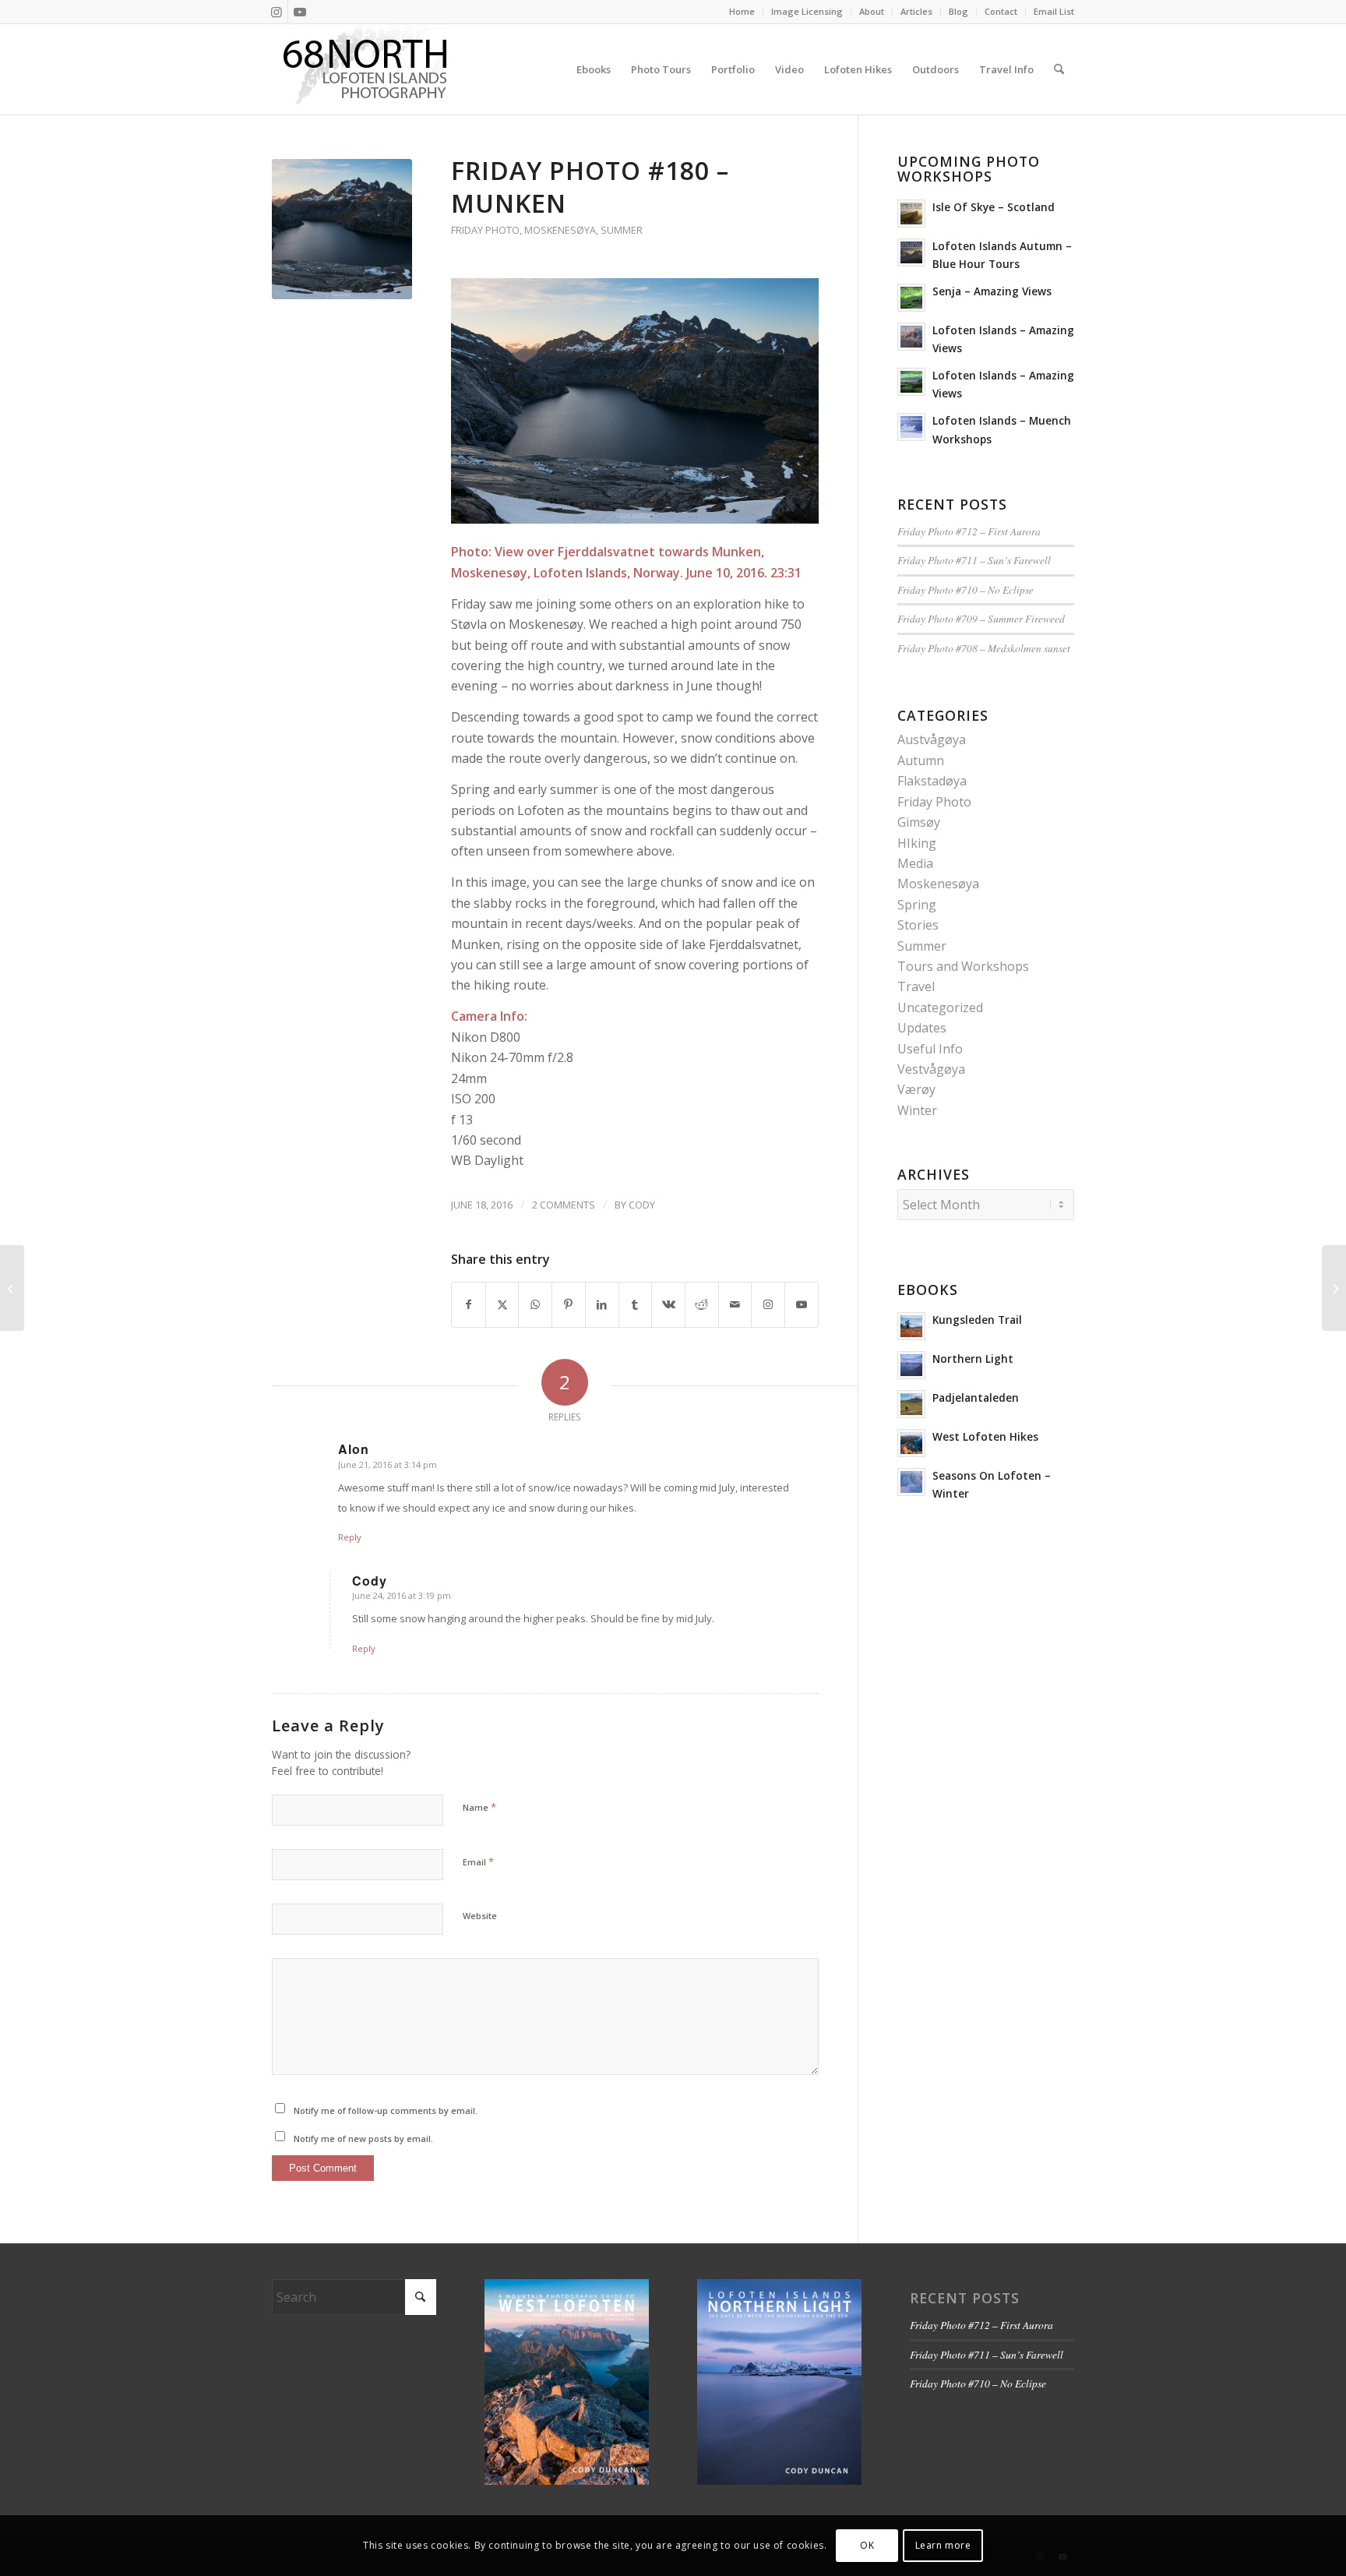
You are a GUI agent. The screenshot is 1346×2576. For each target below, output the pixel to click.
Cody (642, 1205)
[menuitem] (742, 12)
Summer (622, 230)
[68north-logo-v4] (365, 69)
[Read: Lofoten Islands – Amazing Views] (911, 337)
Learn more (943, 2545)
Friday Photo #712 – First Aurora (969, 531)
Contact (1001, 11)
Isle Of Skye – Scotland (994, 207)
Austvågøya (932, 739)
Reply (350, 1537)
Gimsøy (919, 822)
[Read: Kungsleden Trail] (911, 1326)
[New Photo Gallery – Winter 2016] (1334, 1288)
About (872, 11)
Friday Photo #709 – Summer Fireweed (981, 618)
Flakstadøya (932, 781)
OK (867, 2545)
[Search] (1059, 69)
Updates (922, 1028)
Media (915, 863)
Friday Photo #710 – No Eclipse (965, 589)
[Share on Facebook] (469, 1304)
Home (742, 11)
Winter (917, 1110)
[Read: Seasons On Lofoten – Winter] (911, 1482)
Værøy (916, 1089)
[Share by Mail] (735, 1304)
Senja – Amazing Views (992, 291)
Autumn (921, 760)
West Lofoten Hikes (985, 1436)
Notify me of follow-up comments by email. (386, 2110)
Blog (958, 11)
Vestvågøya (931, 1069)
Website (480, 1916)
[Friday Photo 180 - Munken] (342, 229)
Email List (1054, 11)
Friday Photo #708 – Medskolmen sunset (984, 648)
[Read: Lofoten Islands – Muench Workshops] (911, 427)
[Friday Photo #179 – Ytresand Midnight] (12, 1288)
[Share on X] (502, 1304)
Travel (916, 986)
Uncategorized (940, 1007)
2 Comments (564, 1205)
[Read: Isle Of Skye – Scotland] (911, 213)
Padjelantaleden (976, 1397)
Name (479, 1807)
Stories (918, 925)
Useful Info (930, 1049)
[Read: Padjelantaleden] (911, 1404)
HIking (917, 843)
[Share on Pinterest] (569, 1304)
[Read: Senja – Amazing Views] (911, 298)
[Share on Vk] (668, 1304)
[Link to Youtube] (300, 12)
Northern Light (973, 1359)
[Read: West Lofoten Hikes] (911, 1443)
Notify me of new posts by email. (363, 2138)
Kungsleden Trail (977, 1320)
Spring (917, 905)
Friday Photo (485, 230)
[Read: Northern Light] (911, 1365)
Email (478, 1861)
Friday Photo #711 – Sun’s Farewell (974, 560)
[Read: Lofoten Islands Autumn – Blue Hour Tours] (911, 252)
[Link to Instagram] (276, 12)
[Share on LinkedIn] (602, 1304)
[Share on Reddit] (702, 1304)
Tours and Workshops (963, 966)
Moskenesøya (560, 230)
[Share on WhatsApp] (535, 1304)
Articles (916, 11)
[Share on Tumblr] (636, 1304)
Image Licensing (807, 11)
